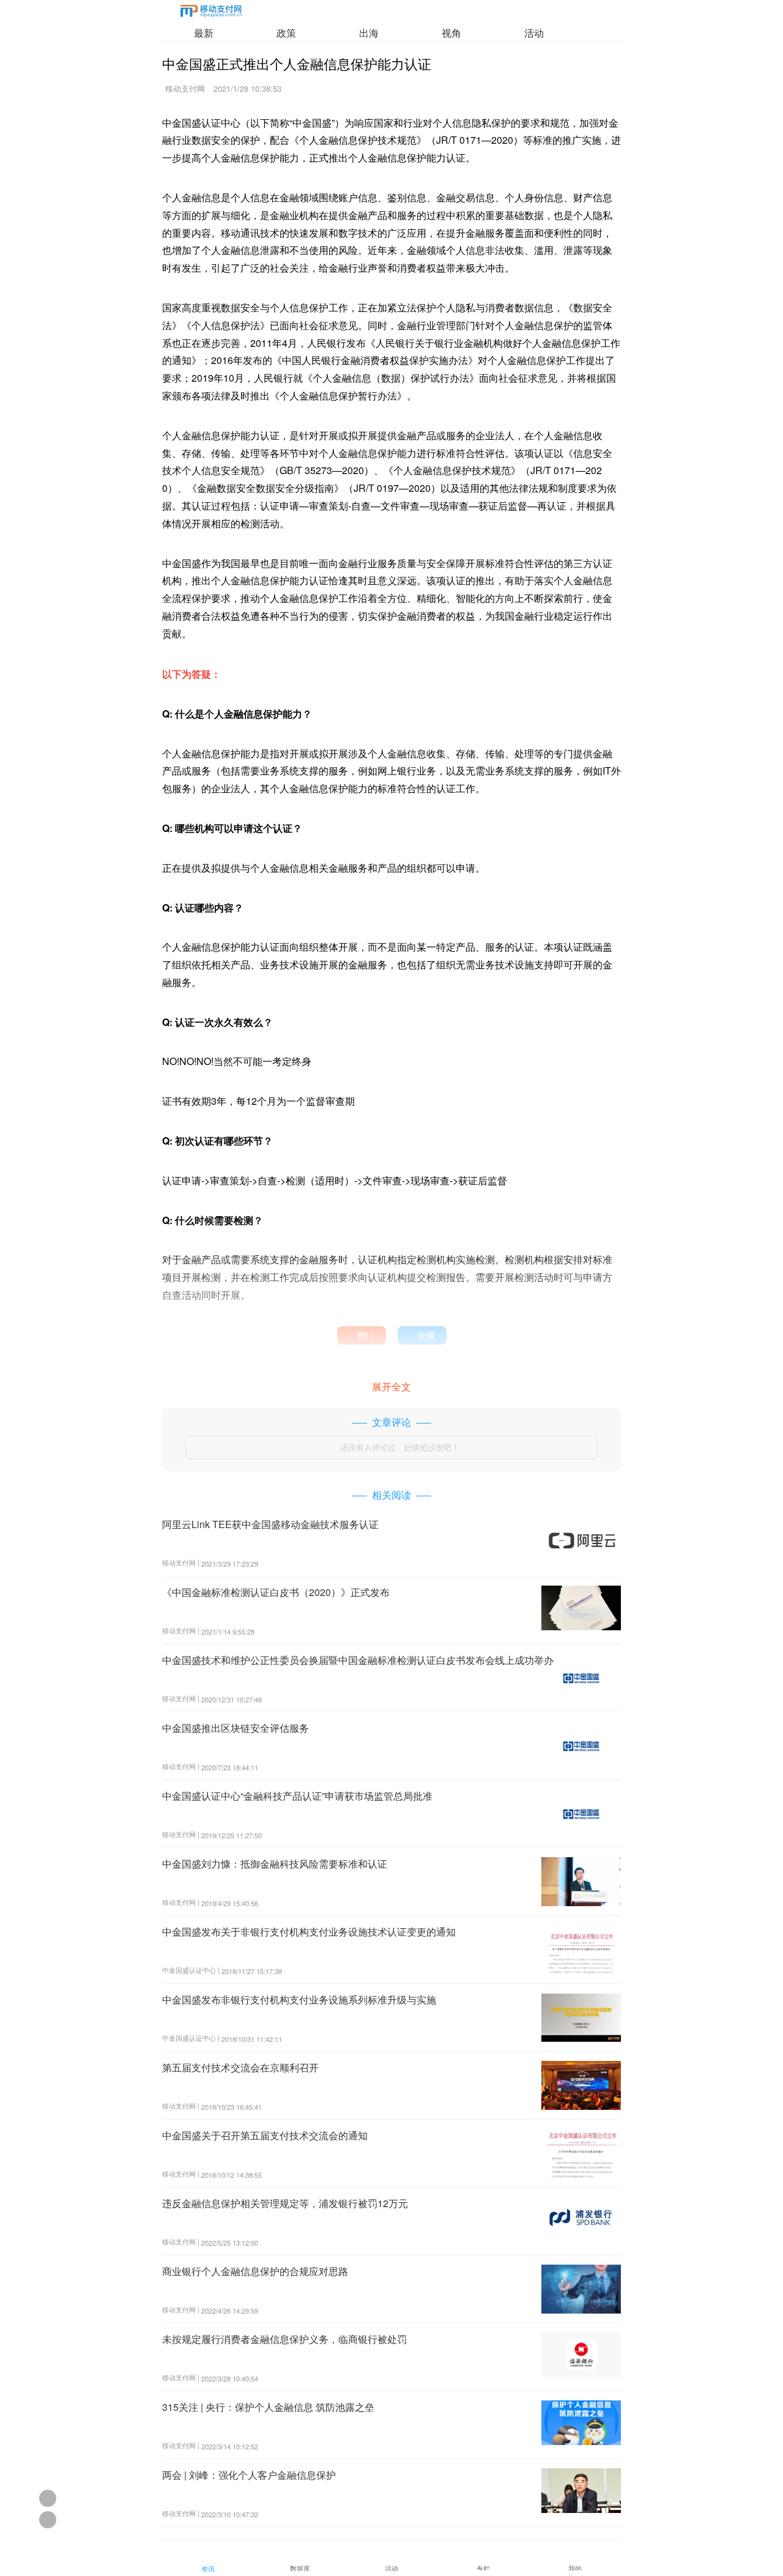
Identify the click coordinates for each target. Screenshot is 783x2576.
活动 (534, 33)
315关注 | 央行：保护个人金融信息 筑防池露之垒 (268, 2407)
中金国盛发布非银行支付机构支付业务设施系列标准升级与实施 (299, 1999)
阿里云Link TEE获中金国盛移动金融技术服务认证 (270, 1524)
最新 (204, 33)
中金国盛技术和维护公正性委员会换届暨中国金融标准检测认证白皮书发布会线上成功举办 (358, 1660)
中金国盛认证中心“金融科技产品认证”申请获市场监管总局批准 (297, 1796)
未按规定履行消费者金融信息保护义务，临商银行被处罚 (284, 2339)
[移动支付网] (211, 13)
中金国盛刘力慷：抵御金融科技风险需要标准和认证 (275, 1864)
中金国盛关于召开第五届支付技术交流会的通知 (265, 2135)
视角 (451, 33)
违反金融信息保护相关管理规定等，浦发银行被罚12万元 (285, 2203)
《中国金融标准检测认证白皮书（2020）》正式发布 (276, 1592)
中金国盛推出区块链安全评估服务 (236, 1728)
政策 (286, 33)
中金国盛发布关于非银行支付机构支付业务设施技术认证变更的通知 (309, 1932)
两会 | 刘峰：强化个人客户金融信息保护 (249, 2475)
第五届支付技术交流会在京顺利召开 (240, 2067)
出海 (369, 33)
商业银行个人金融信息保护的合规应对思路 (255, 2271)
